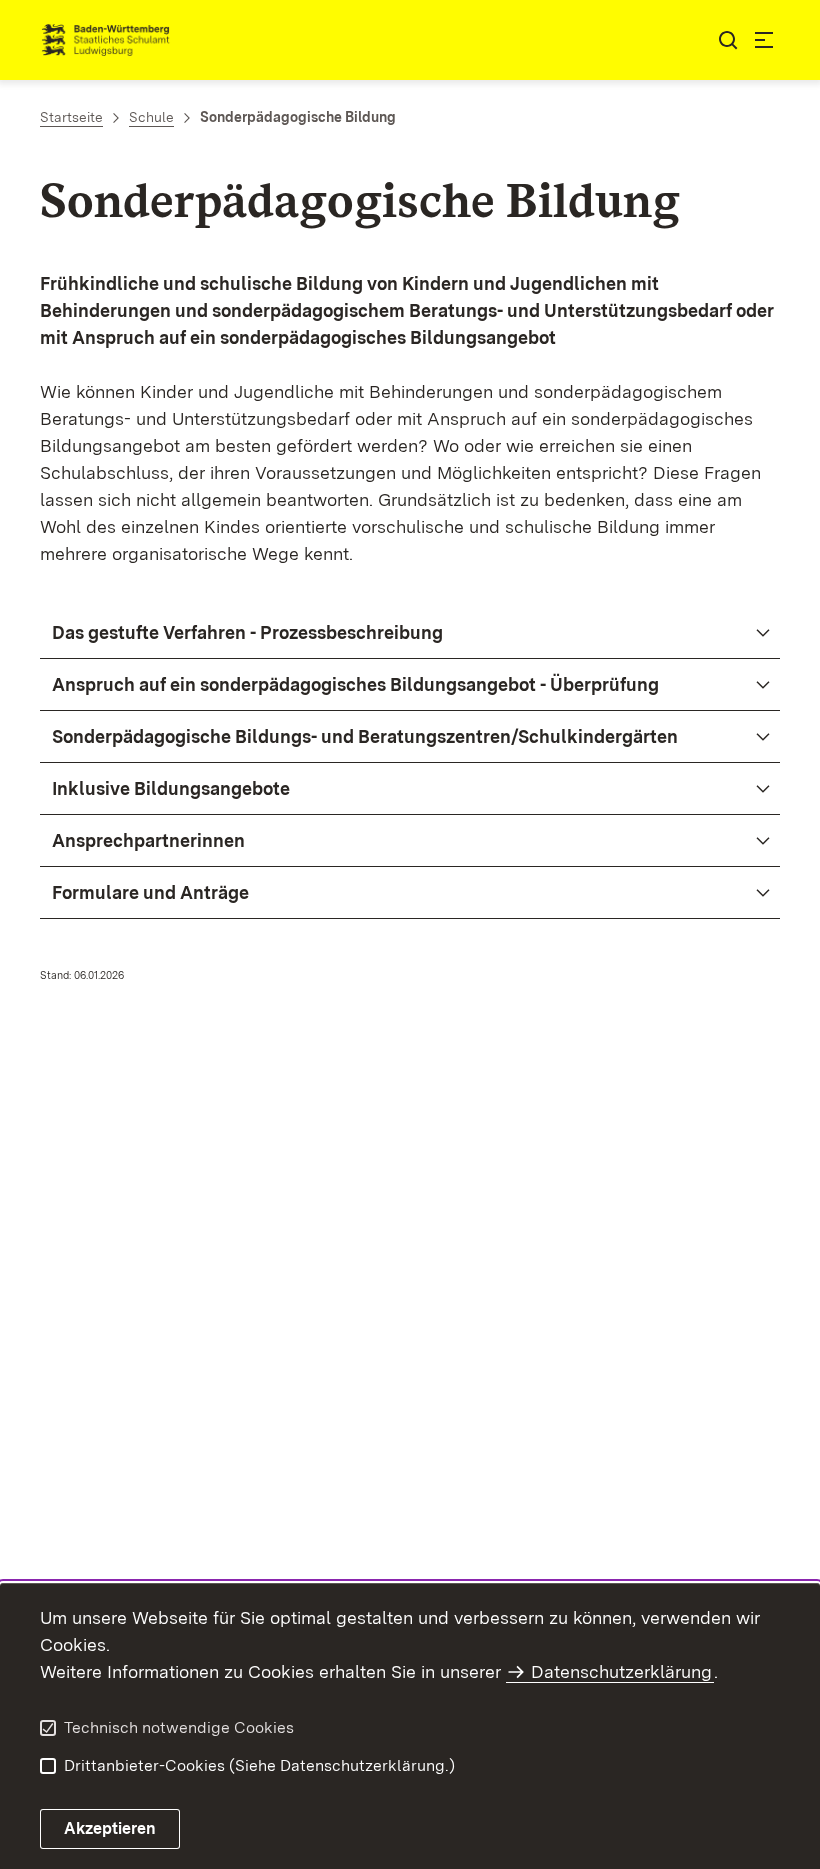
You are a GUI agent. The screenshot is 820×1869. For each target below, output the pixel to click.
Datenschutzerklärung (621, 1671)
